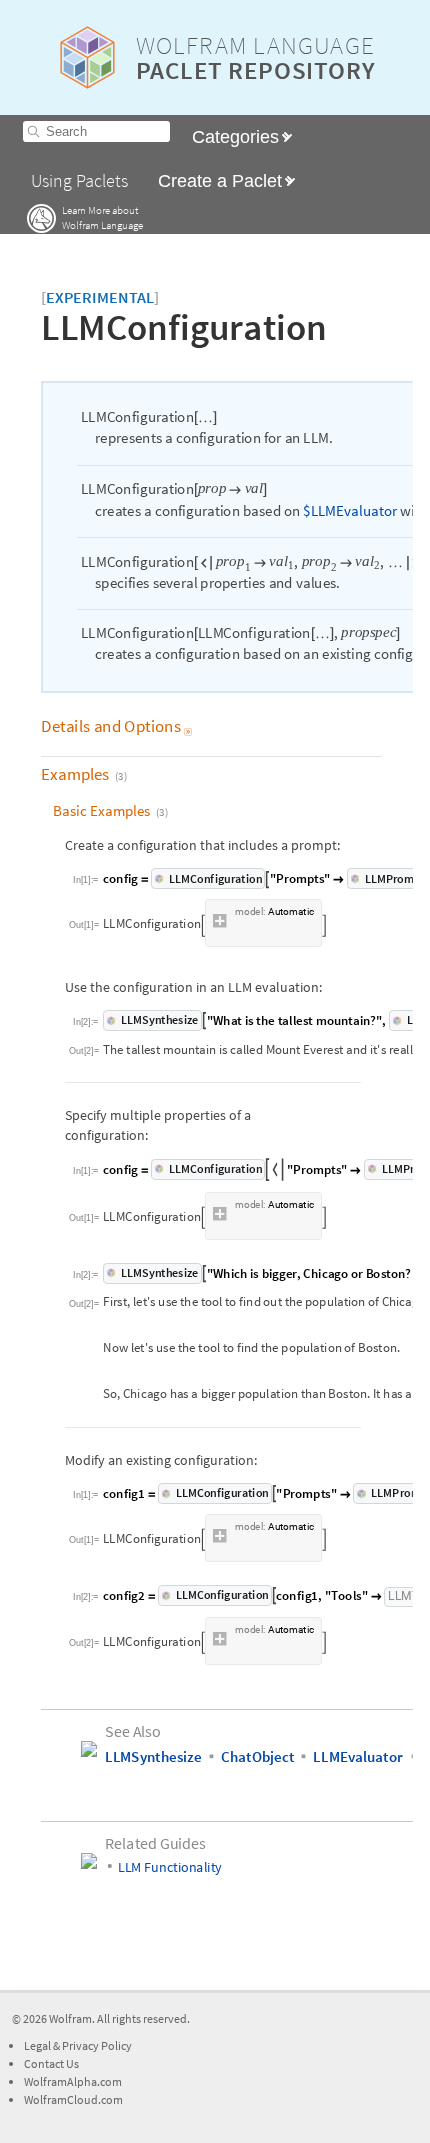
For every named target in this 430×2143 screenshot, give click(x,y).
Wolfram (70, 2018)
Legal (38, 2045)
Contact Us (51, 2063)
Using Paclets (79, 180)
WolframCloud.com (73, 2099)
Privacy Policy (97, 2045)
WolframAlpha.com (73, 2081)
